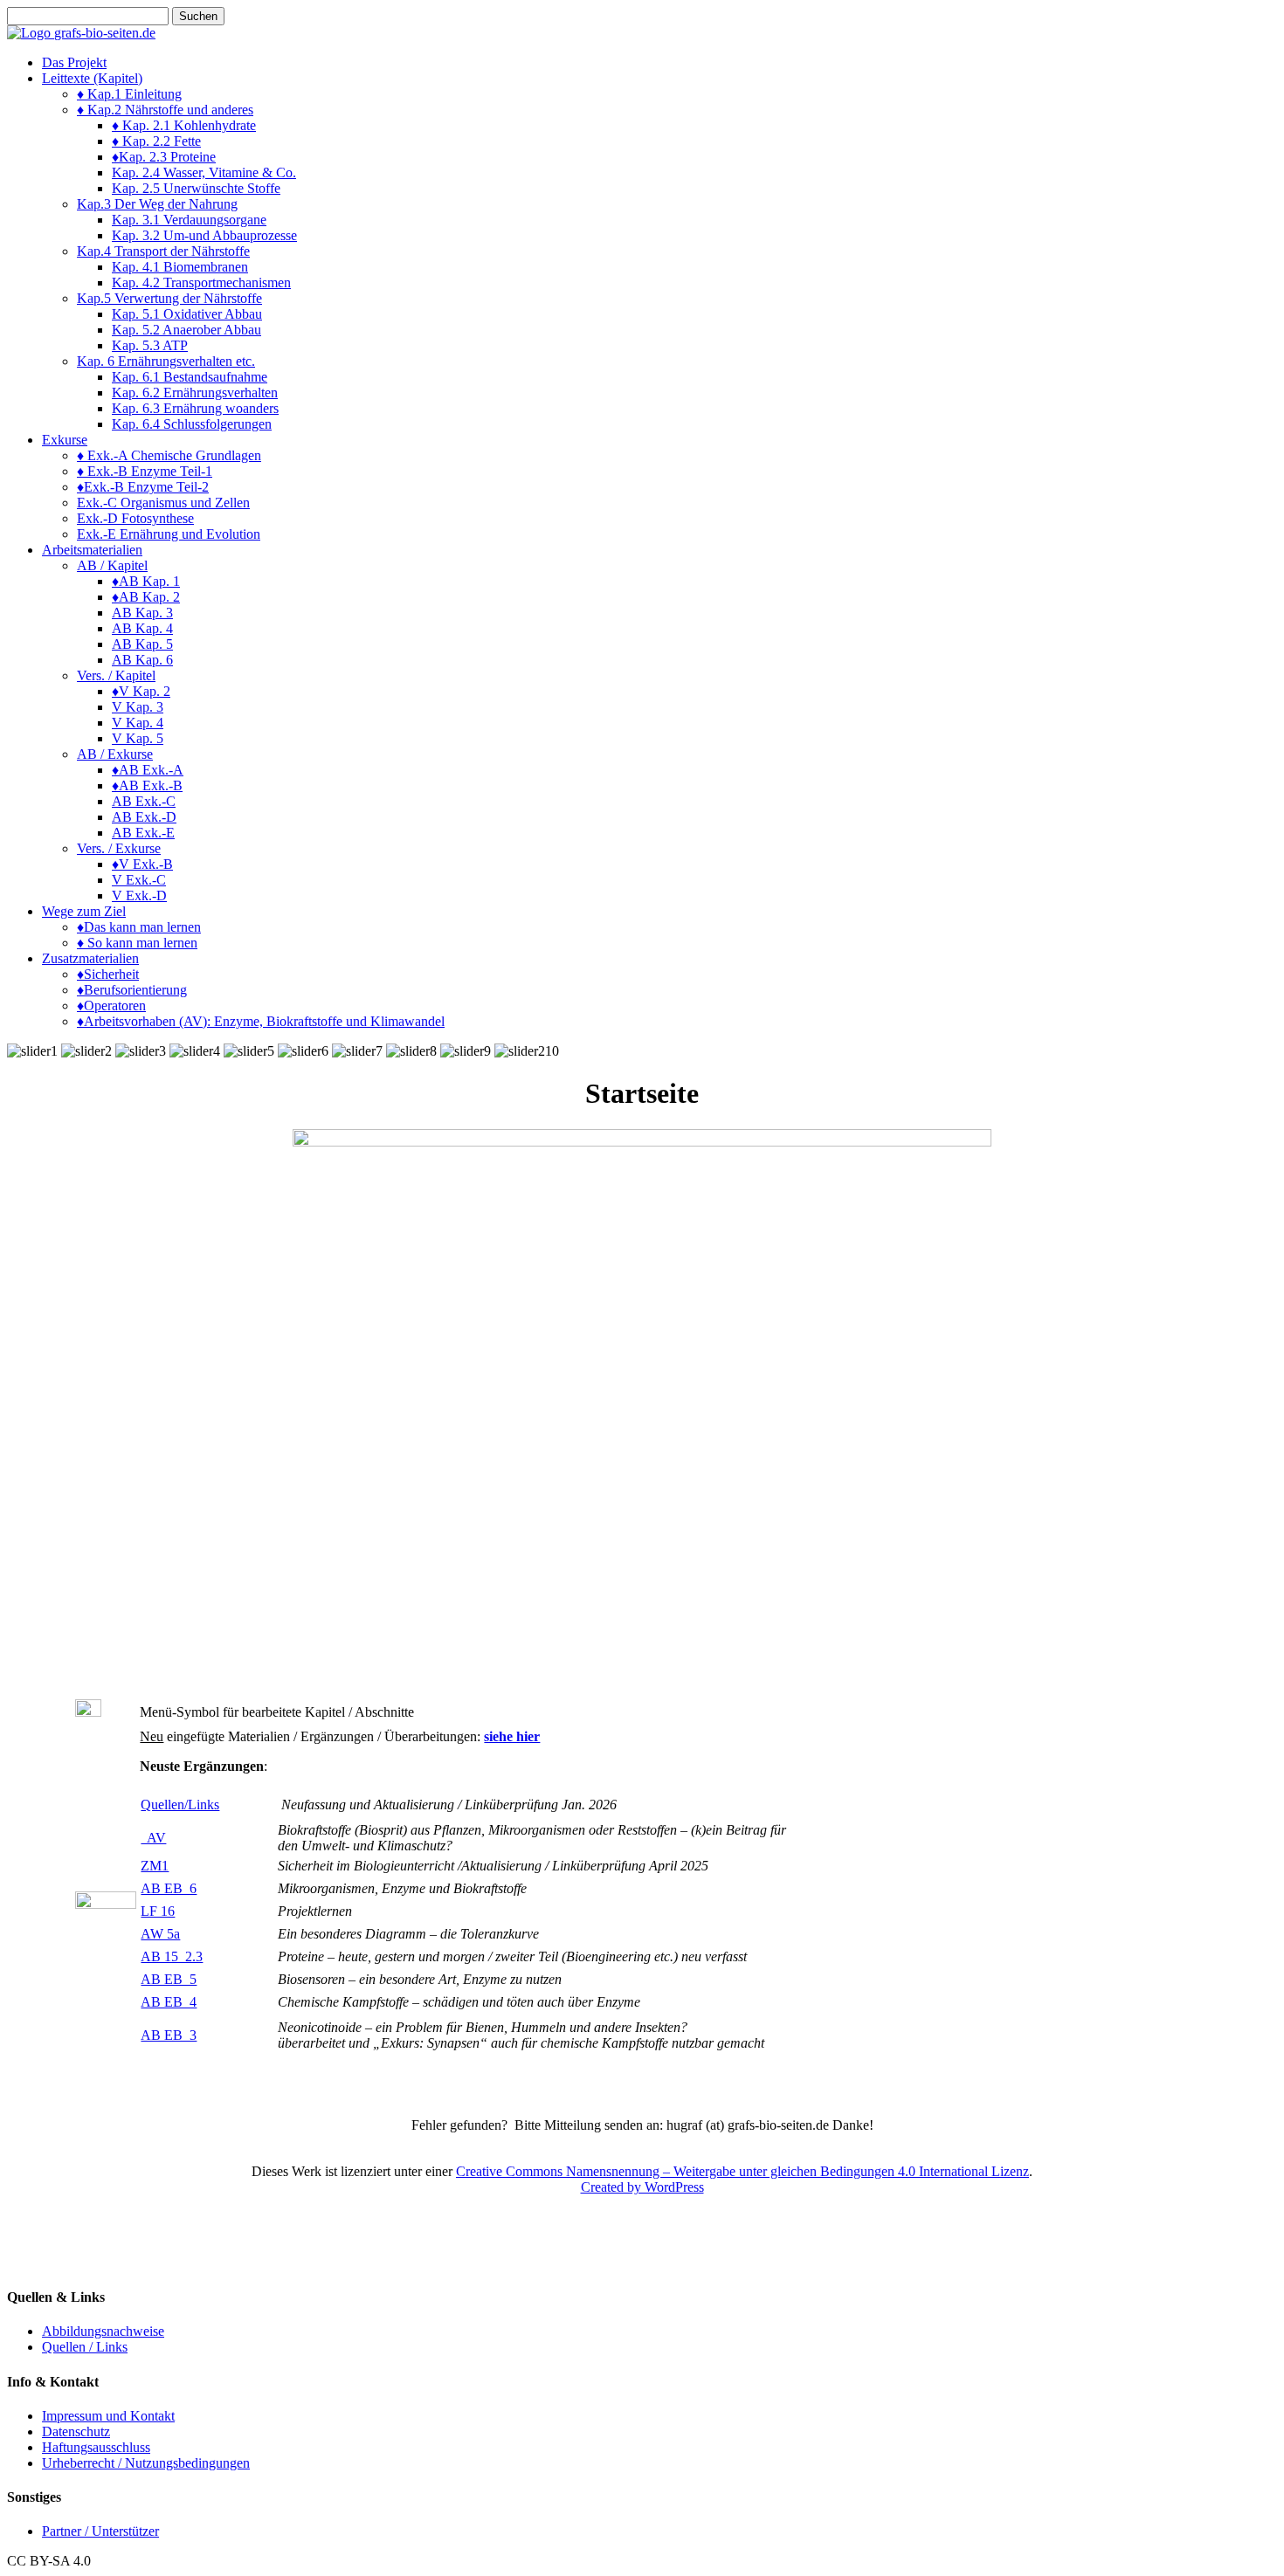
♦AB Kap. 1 (146, 581)
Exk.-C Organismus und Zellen (163, 503)
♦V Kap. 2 (141, 691)
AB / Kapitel (112, 565)
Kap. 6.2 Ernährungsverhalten (195, 393)
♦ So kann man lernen (137, 943)
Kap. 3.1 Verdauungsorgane (189, 220)
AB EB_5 (169, 1979)
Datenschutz (76, 2431)
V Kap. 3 (138, 707)
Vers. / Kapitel (116, 675)
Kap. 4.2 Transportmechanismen (201, 282)
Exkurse (65, 440)
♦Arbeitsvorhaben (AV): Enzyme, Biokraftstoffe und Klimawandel (261, 1021)
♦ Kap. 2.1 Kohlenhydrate (184, 125)
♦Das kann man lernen (139, 927)
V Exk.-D (139, 895)
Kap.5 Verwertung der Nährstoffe (169, 298)
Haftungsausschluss (96, 2447)
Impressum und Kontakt (108, 2416)
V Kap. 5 (138, 738)
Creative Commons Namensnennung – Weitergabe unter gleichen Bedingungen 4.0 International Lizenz (742, 2171)
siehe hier (512, 1736)
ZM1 (155, 1866)
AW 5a (160, 1934)
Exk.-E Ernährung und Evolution (169, 534)
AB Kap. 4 (142, 628)
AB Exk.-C (144, 801)
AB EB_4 (169, 2002)
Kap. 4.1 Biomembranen (180, 267)
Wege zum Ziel (84, 911)
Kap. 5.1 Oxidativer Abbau (187, 314)
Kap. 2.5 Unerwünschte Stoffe (196, 188)
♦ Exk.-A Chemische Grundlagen (169, 455)
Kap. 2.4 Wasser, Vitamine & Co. (204, 172)
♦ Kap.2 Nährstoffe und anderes (165, 110)
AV (153, 1838)
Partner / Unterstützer (100, 2531)
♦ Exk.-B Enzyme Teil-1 (145, 471)
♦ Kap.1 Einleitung (129, 94)
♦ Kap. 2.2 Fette (156, 141)
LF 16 (158, 1911)
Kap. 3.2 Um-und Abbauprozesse (204, 235)
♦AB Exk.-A (148, 770)
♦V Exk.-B (142, 864)
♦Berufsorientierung (132, 990)
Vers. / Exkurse (119, 848)
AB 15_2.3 (172, 1956)
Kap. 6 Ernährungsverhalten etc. (166, 361)
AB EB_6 (169, 1888)
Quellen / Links (85, 2347)
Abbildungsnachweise (103, 2331)
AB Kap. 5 (142, 644)
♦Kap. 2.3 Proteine (164, 157)
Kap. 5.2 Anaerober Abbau (186, 330)
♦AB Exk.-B (147, 785)
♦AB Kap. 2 (146, 597)
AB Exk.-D (144, 817)
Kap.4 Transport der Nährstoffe (163, 251)
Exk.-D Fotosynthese (135, 518)
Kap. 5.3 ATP (150, 345)
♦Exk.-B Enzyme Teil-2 (143, 487)
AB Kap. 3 (142, 613)
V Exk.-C (139, 880)
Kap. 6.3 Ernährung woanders (195, 408)
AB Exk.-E (143, 833)
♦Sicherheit (108, 974)
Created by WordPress (642, 2187)
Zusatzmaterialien (90, 958)
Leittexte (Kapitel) (92, 78)
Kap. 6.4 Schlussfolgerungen (192, 424)
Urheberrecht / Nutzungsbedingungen (146, 2463)
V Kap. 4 (138, 723)
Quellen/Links (180, 1805)
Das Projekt (74, 62)
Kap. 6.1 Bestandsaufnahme (190, 377)
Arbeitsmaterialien (92, 550)
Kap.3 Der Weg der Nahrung (157, 204)
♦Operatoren (111, 1006)
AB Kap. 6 (142, 660)
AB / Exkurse (115, 754)
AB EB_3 (169, 2035)
